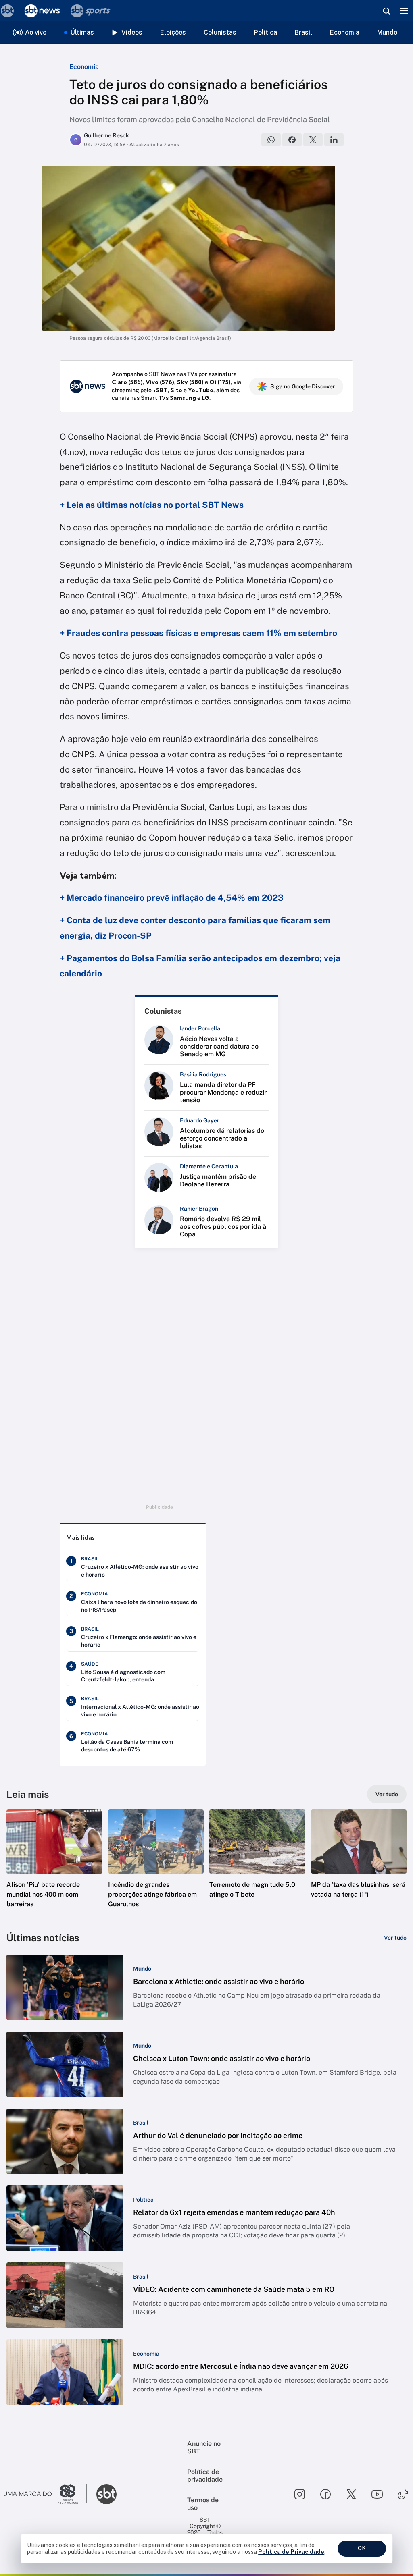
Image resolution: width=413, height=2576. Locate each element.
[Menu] (404, 11)
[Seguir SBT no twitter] (351, 2494)
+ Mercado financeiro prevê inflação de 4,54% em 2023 (172, 898)
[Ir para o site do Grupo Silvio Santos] (45, 2494)
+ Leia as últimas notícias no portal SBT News (152, 505)
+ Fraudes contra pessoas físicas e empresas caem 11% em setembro (198, 633)
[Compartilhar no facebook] (292, 140)
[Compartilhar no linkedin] (334, 140)
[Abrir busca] (386, 11)
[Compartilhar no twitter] (313, 140)
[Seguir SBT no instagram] (300, 2494)
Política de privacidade (205, 2476)
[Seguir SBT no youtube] (377, 2494)
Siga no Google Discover (303, 386)
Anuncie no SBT (204, 2447)
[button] (54, 1866)
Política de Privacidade (291, 2552)
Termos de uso (203, 2504)
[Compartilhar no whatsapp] (271, 140)
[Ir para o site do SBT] (106, 2494)
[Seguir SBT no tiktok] (403, 2494)
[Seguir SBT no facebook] (325, 2494)
